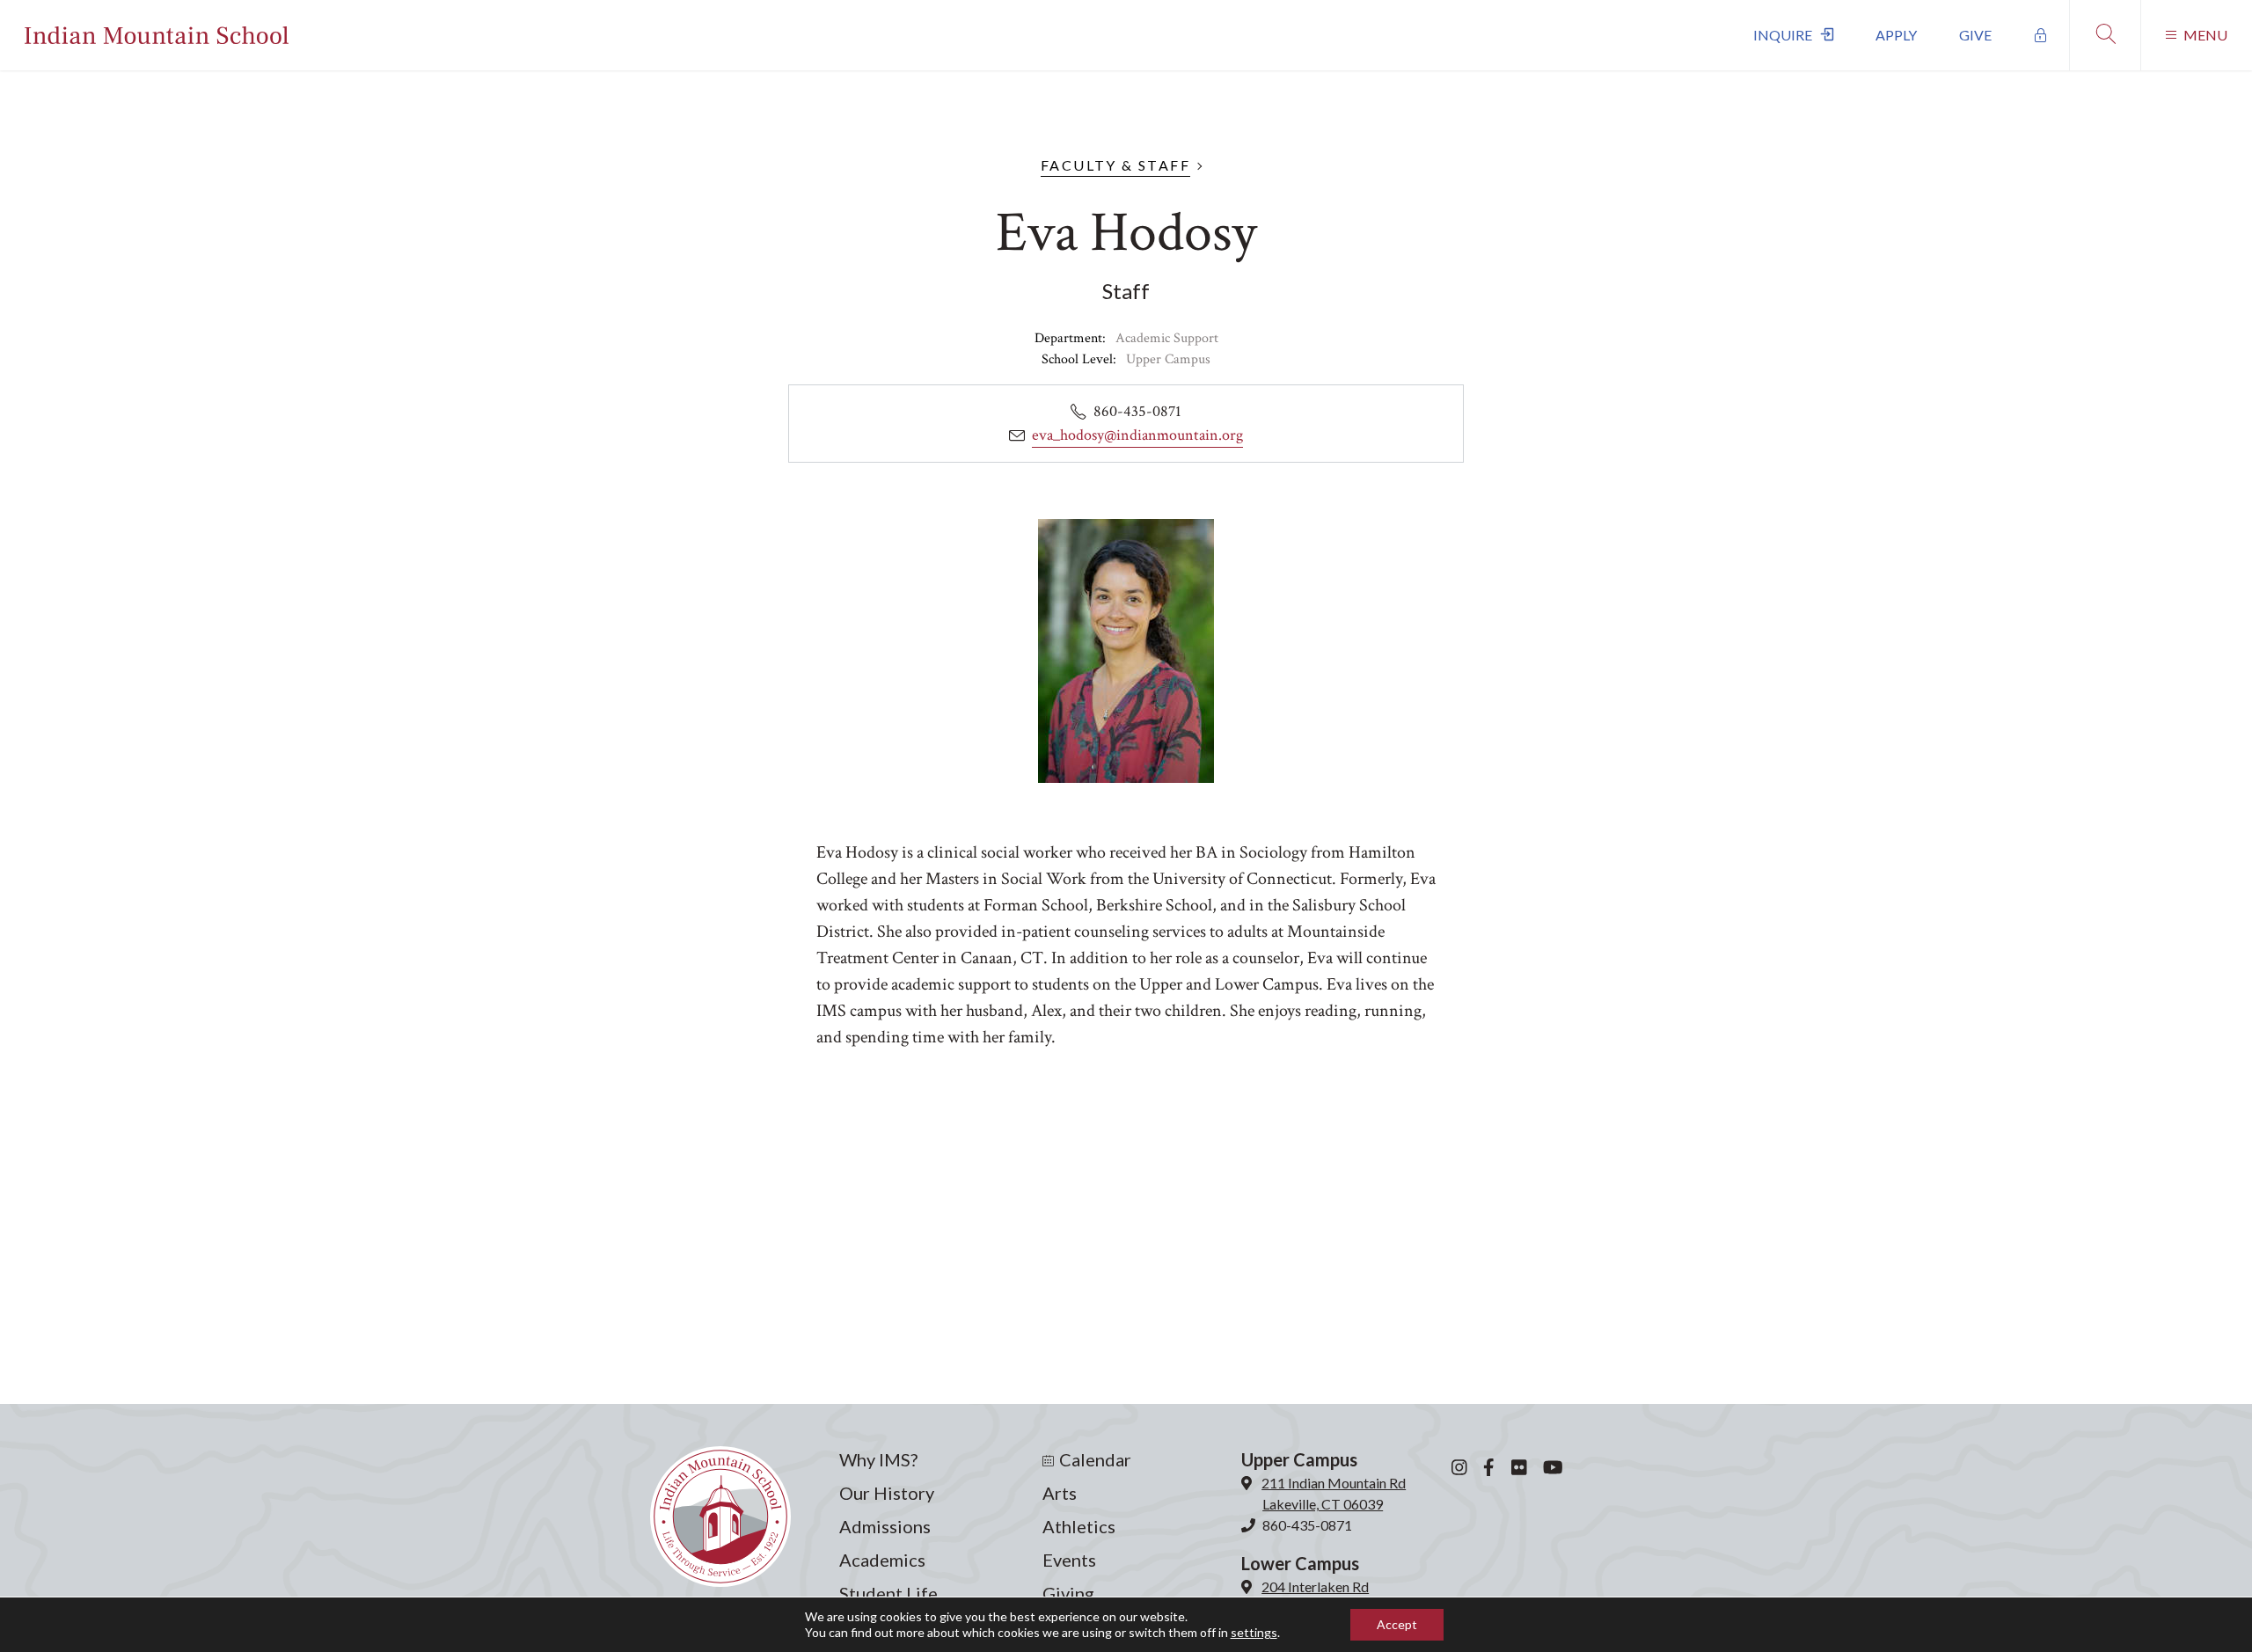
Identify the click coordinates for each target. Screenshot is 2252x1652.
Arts (1060, 1493)
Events (1069, 1560)
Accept (1397, 1624)
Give (1975, 35)
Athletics (1079, 1526)
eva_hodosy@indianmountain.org (1137, 435)
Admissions (885, 1526)
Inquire (1783, 35)
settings (1254, 1632)
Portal (2041, 35)
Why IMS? (878, 1459)
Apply (1896, 35)
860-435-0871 (1307, 1525)
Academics (882, 1560)
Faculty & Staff (1115, 165)
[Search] (2105, 35)
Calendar (1095, 1459)
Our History (887, 1493)
